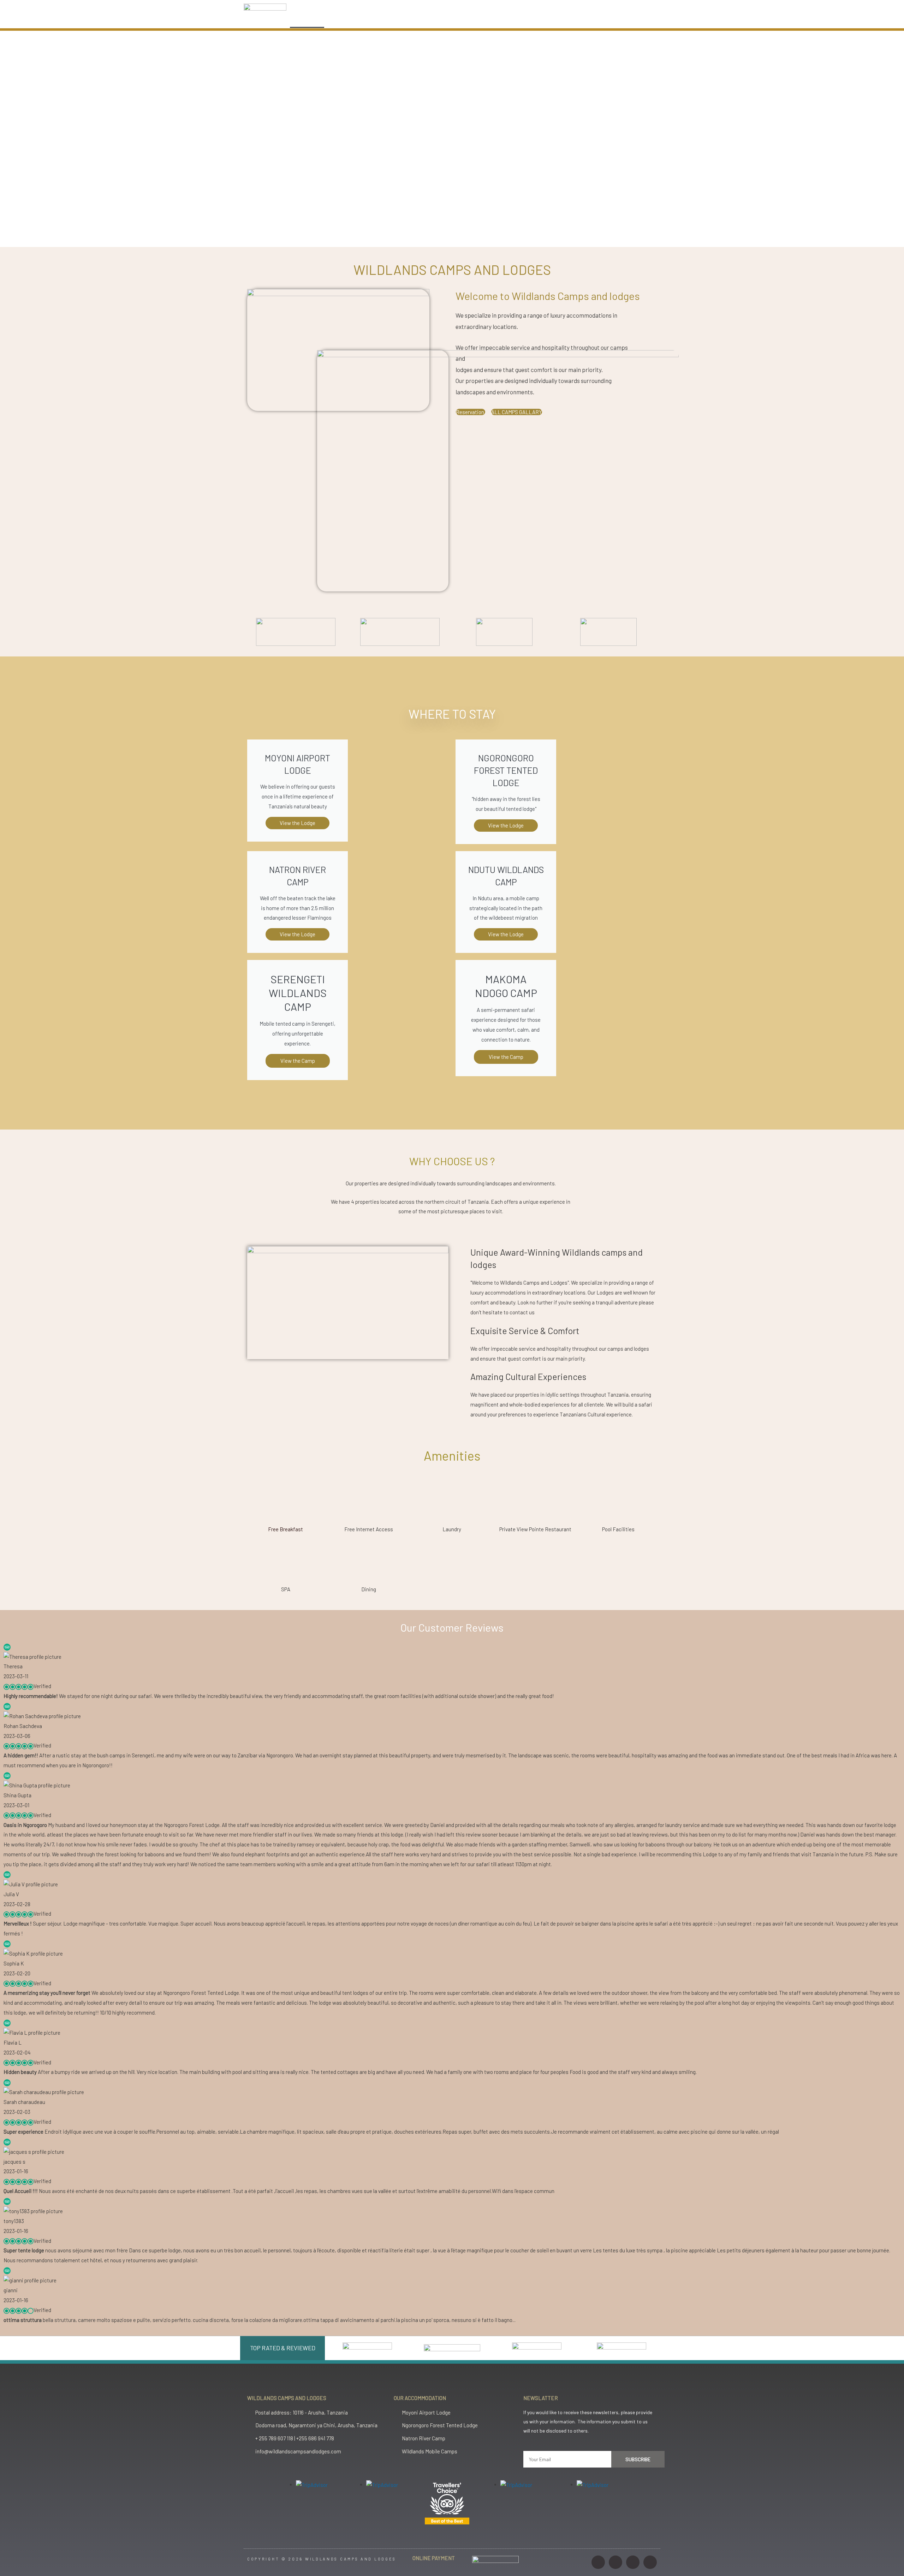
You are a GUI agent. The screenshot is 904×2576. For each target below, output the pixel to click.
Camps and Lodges (356, 20)
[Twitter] (633, 2562)
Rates (447, 20)
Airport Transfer (492, 20)
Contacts (585, 20)
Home (307, 20)
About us (409, 20)
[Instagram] (598, 2562)
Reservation (471, 412)
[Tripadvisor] (650, 2562)
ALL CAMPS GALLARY (517, 412)
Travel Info (542, 20)
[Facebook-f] (615, 2562)
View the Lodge (298, 934)
